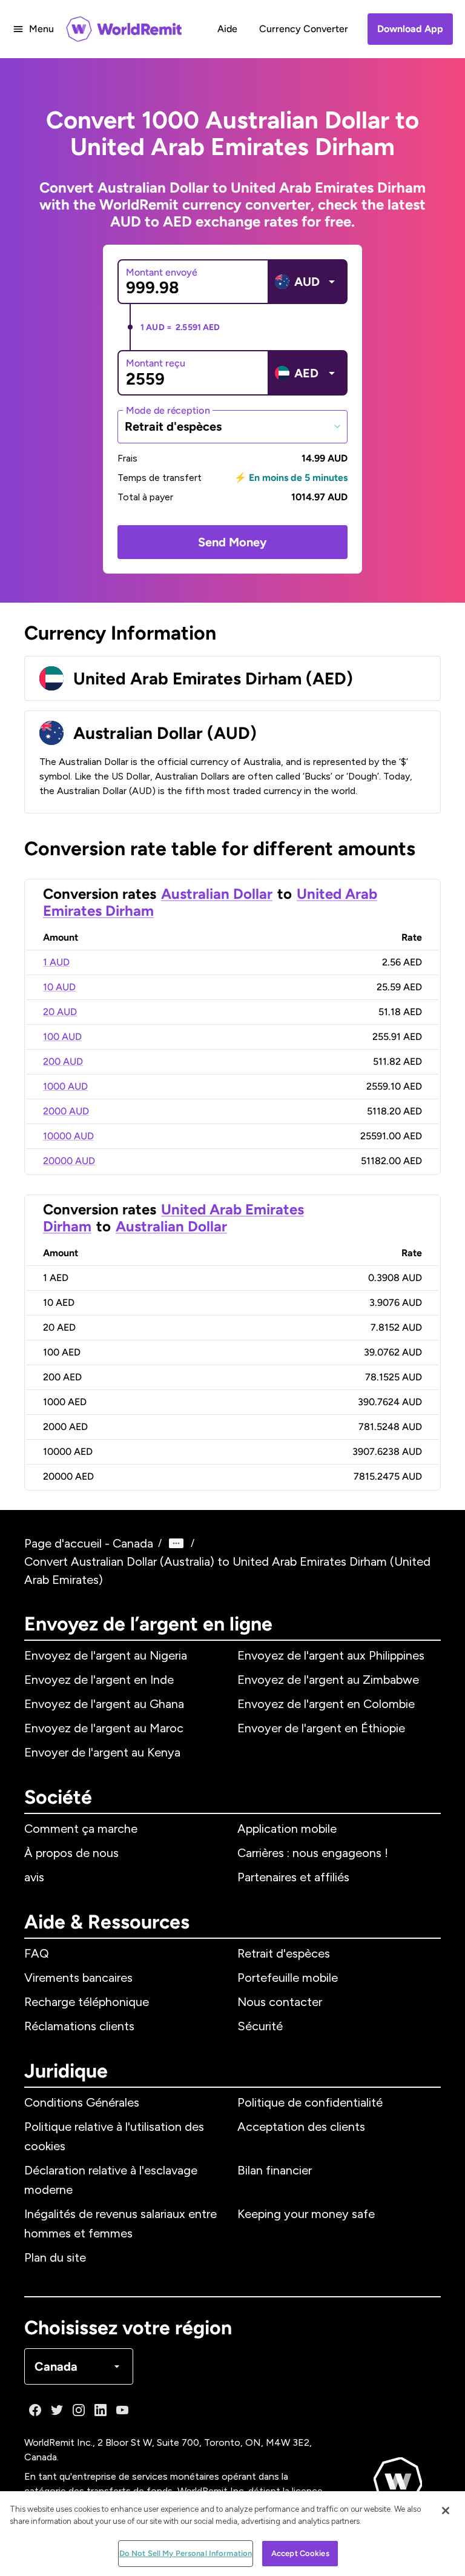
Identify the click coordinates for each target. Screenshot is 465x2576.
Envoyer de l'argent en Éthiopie (321, 1728)
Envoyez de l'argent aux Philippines (331, 1655)
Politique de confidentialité (310, 2102)
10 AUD (59, 987)
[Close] (446, 2511)
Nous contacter (280, 2002)
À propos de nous (71, 1853)
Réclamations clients (79, 2026)
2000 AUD (66, 1111)
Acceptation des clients (301, 2127)
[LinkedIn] (101, 2410)
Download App (410, 29)
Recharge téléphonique (87, 2002)
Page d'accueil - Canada (89, 1543)
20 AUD (60, 1012)
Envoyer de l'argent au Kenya (102, 1752)
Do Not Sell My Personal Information (186, 2553)
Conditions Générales (82, 2102)
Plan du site (55, 2257)
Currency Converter (304, 29)
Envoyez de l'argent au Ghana (104, 1704)
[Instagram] (79, 2410)
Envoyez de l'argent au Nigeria (106, 1655)
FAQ (37, 1953)
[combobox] (232, 426)
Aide (227, 29)
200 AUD (63, 1061)
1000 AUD (65, 1086)
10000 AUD (68, 1136)
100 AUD (62, 1037)
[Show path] (176, 1543)
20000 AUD (69, 1161)
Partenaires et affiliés (293, 1877)
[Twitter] (57, 2410)
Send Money (232, 542)
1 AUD (56, 962)
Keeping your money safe (306, 2214)
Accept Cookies (300, 2553)
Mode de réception (168, 410)
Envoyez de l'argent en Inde (99, 1680)
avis (34, 1877)
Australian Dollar (217, 894)
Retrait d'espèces (284, 1953)
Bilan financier (275, 2170)
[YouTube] (122, 2410)
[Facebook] (35, 2410)
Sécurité (260, 2026)
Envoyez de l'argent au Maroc (104, 1728)
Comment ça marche (81, 1829)
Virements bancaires (78, 1978)
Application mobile (287, 1829)
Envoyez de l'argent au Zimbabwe (328, 1680)
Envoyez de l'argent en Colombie (326, 1704)
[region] (232, 2534)
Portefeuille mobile (288, 1978)
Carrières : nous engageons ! (313, 1853)
